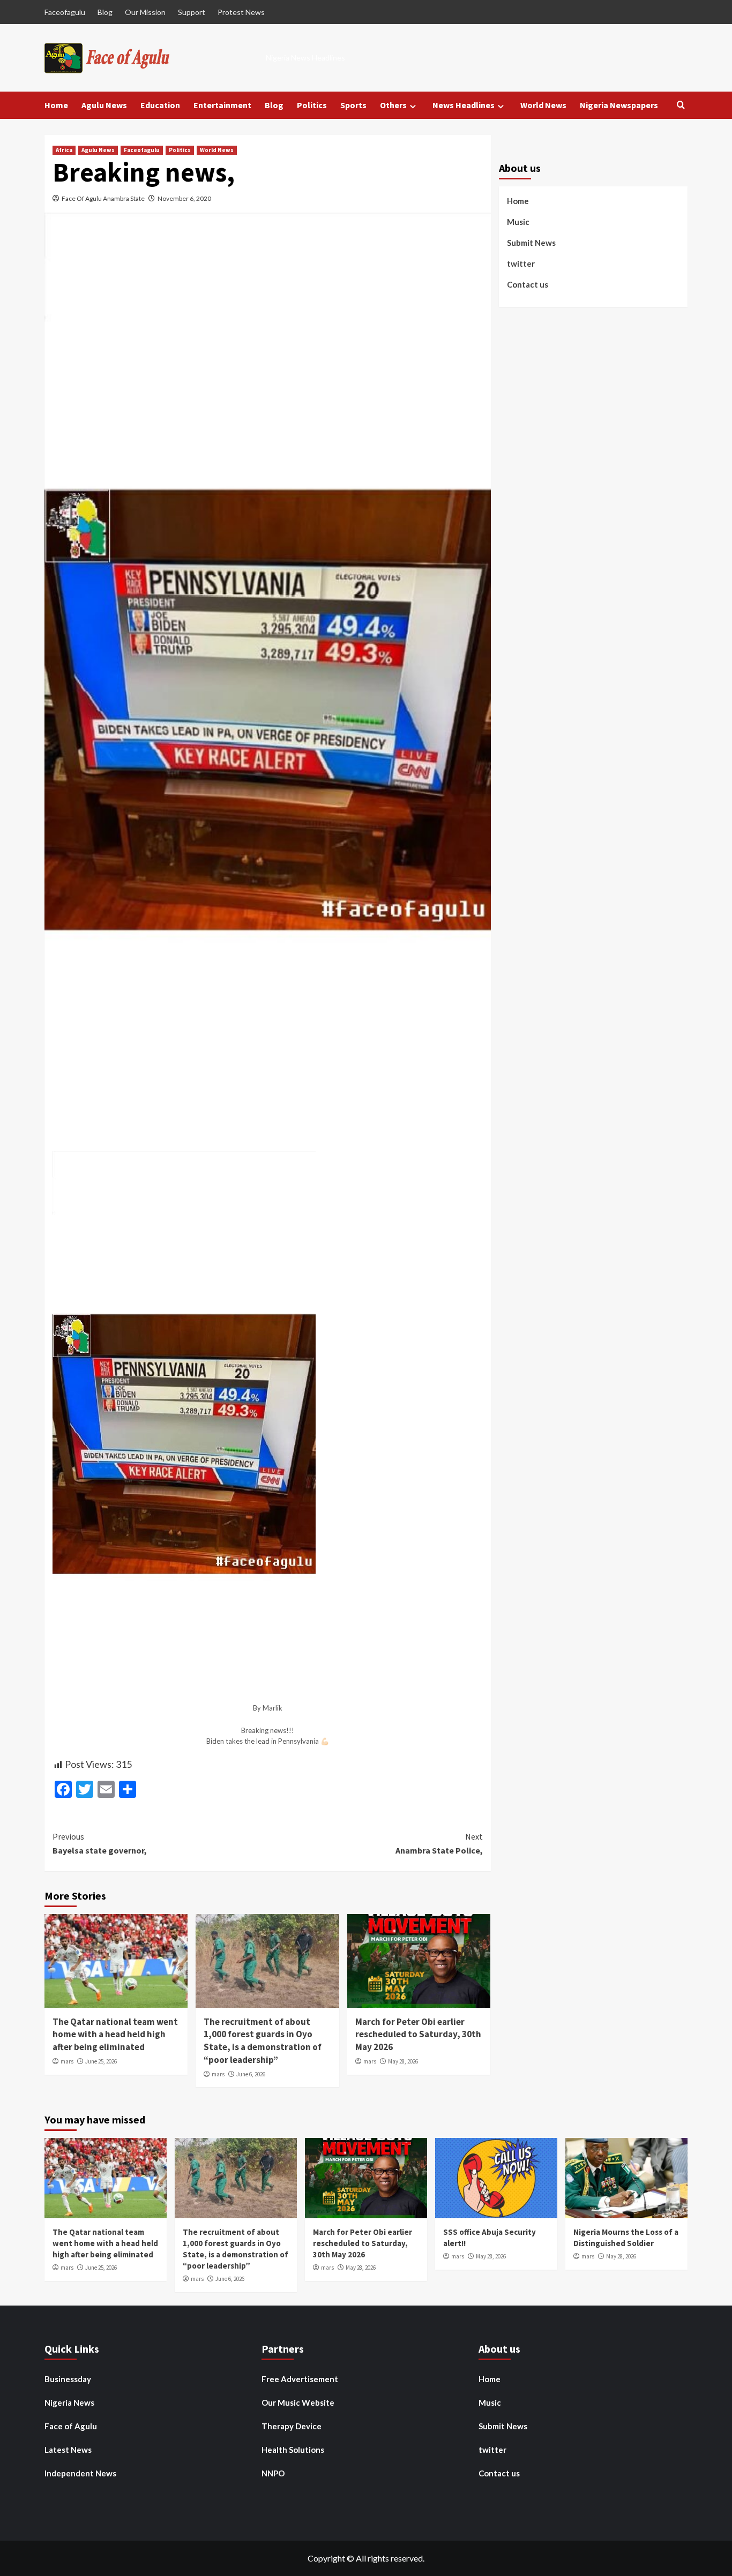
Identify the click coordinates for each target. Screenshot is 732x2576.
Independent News (80, 2473)
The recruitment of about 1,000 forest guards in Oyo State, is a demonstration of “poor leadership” (263, 2041)
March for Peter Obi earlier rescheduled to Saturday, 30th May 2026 (418, 2035)
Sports (353, 105)
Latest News (68, 2450)
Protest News (241, 12)
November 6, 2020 (184, 198)
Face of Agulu (71, 2426)
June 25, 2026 (101, 2061)
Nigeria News (69, 2402)
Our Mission (145, 12)
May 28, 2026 (403, 2061)
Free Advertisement (300, 2379)
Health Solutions (293, 2450)
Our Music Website (298, 2402)
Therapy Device (292, 2426)
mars (67, 2061)
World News (543, 105)
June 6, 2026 (251, 2074)
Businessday (68, 2379)
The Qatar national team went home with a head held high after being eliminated (115, 2035)
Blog (105, 12)
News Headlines (464, 105)
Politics (312, 105)
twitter (521, 263)
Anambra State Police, (439, 1843)
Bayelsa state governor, (100, 1843)
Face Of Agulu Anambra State (103, 198)
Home (56, 105)
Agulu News (104, 105)
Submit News (531, 242)
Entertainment (222, 105)
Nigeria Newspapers (619, 105)
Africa (64, 150)
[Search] (681, 105)
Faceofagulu (65, 12)
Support (192, 12)
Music (518, 221)
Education (160, 105)
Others (393, 105)
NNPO (273, 2473)
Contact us (528, 284)
